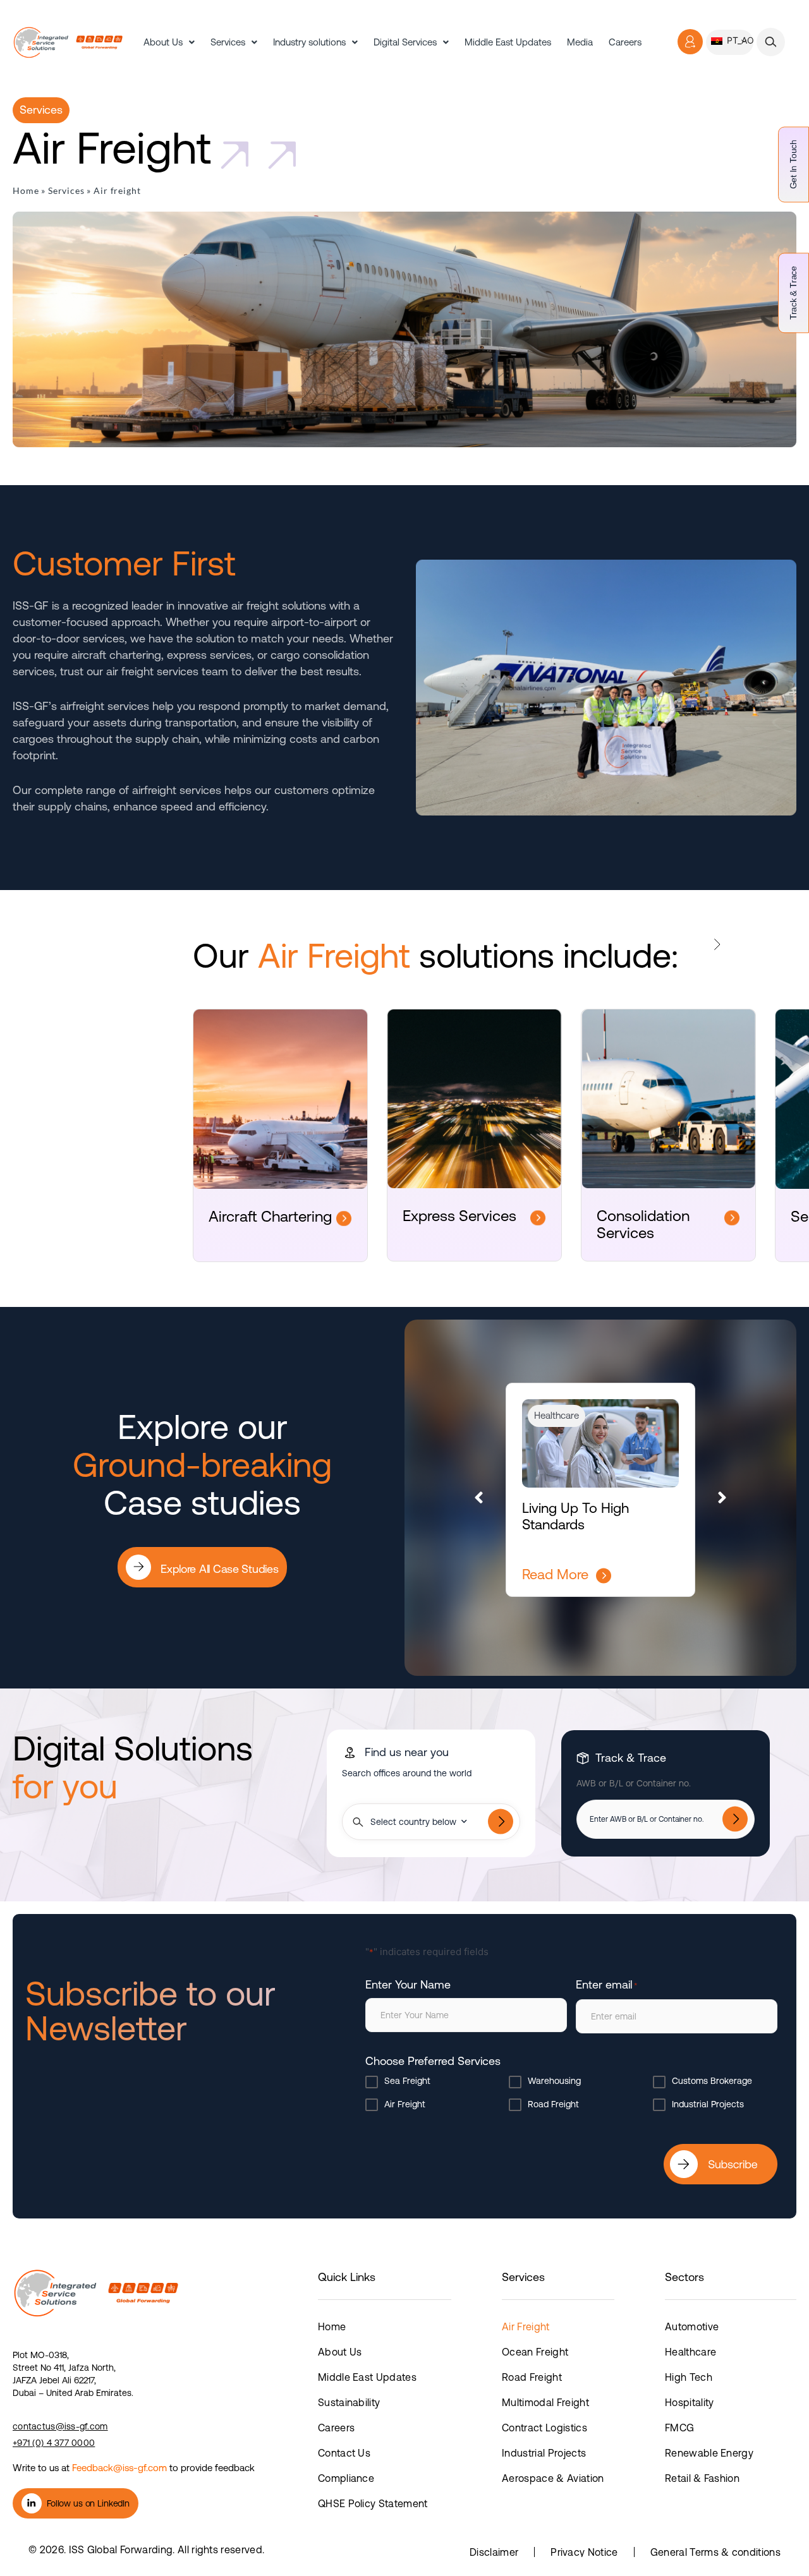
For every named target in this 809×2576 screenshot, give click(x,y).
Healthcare (690, 2352)
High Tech (689, 2377)
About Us (163, 42)
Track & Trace (793, 293)
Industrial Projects (708, 2104)
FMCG (679, 2428)
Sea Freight (407, 2081)
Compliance (346, 2478)
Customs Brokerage (712, 2081)
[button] (771, 42)
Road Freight (553, 2104)
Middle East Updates (508, 42)
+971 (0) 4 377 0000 (54, 2442)
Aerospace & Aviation (553, 2478)
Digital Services (405, 42)
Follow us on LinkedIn (88, 2503)
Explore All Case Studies (218, 1524)
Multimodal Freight (545, 2402)
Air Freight (405, 2104)
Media (580, 42)
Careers (625, 42)
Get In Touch (793, 164)
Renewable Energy (709, 2453)
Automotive (692, 2326)
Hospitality (690, 2402)
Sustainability (349, 2402)
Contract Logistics (544, 2428)
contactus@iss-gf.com (60, 2426)
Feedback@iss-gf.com (119, 2467)
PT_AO (739, 40)
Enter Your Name (408, 1984)
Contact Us (344, 2453)
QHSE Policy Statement (373, 2503)
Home (26, 190)
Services (228, 42)
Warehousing (554, 2081)
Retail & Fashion (702, 2478)
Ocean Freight (535, 2352)
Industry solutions (309, 42)
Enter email (607, 1984)
